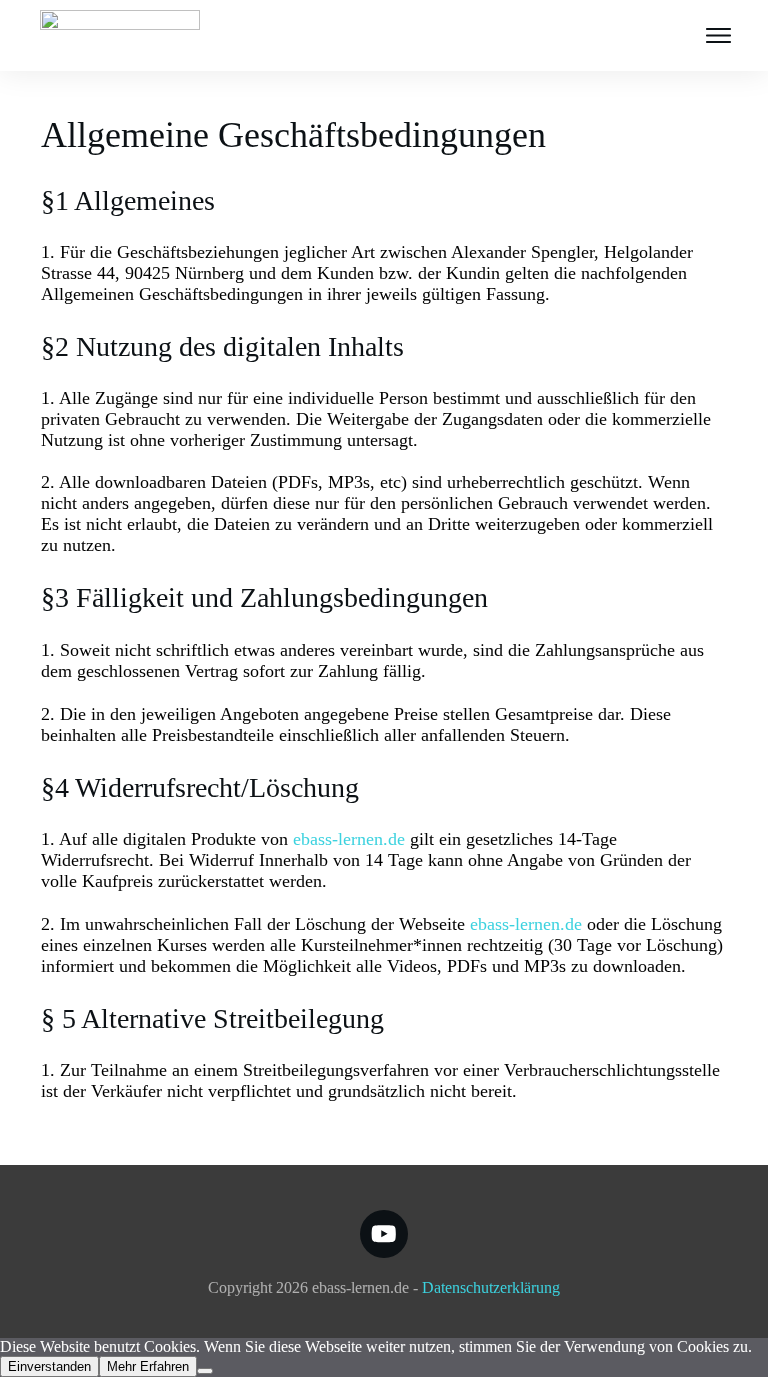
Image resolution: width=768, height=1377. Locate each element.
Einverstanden (49, 1366)
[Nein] (205, 1371)
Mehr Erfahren (148, 1366)
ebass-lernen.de (349, 839)
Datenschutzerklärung (491, 1287)
